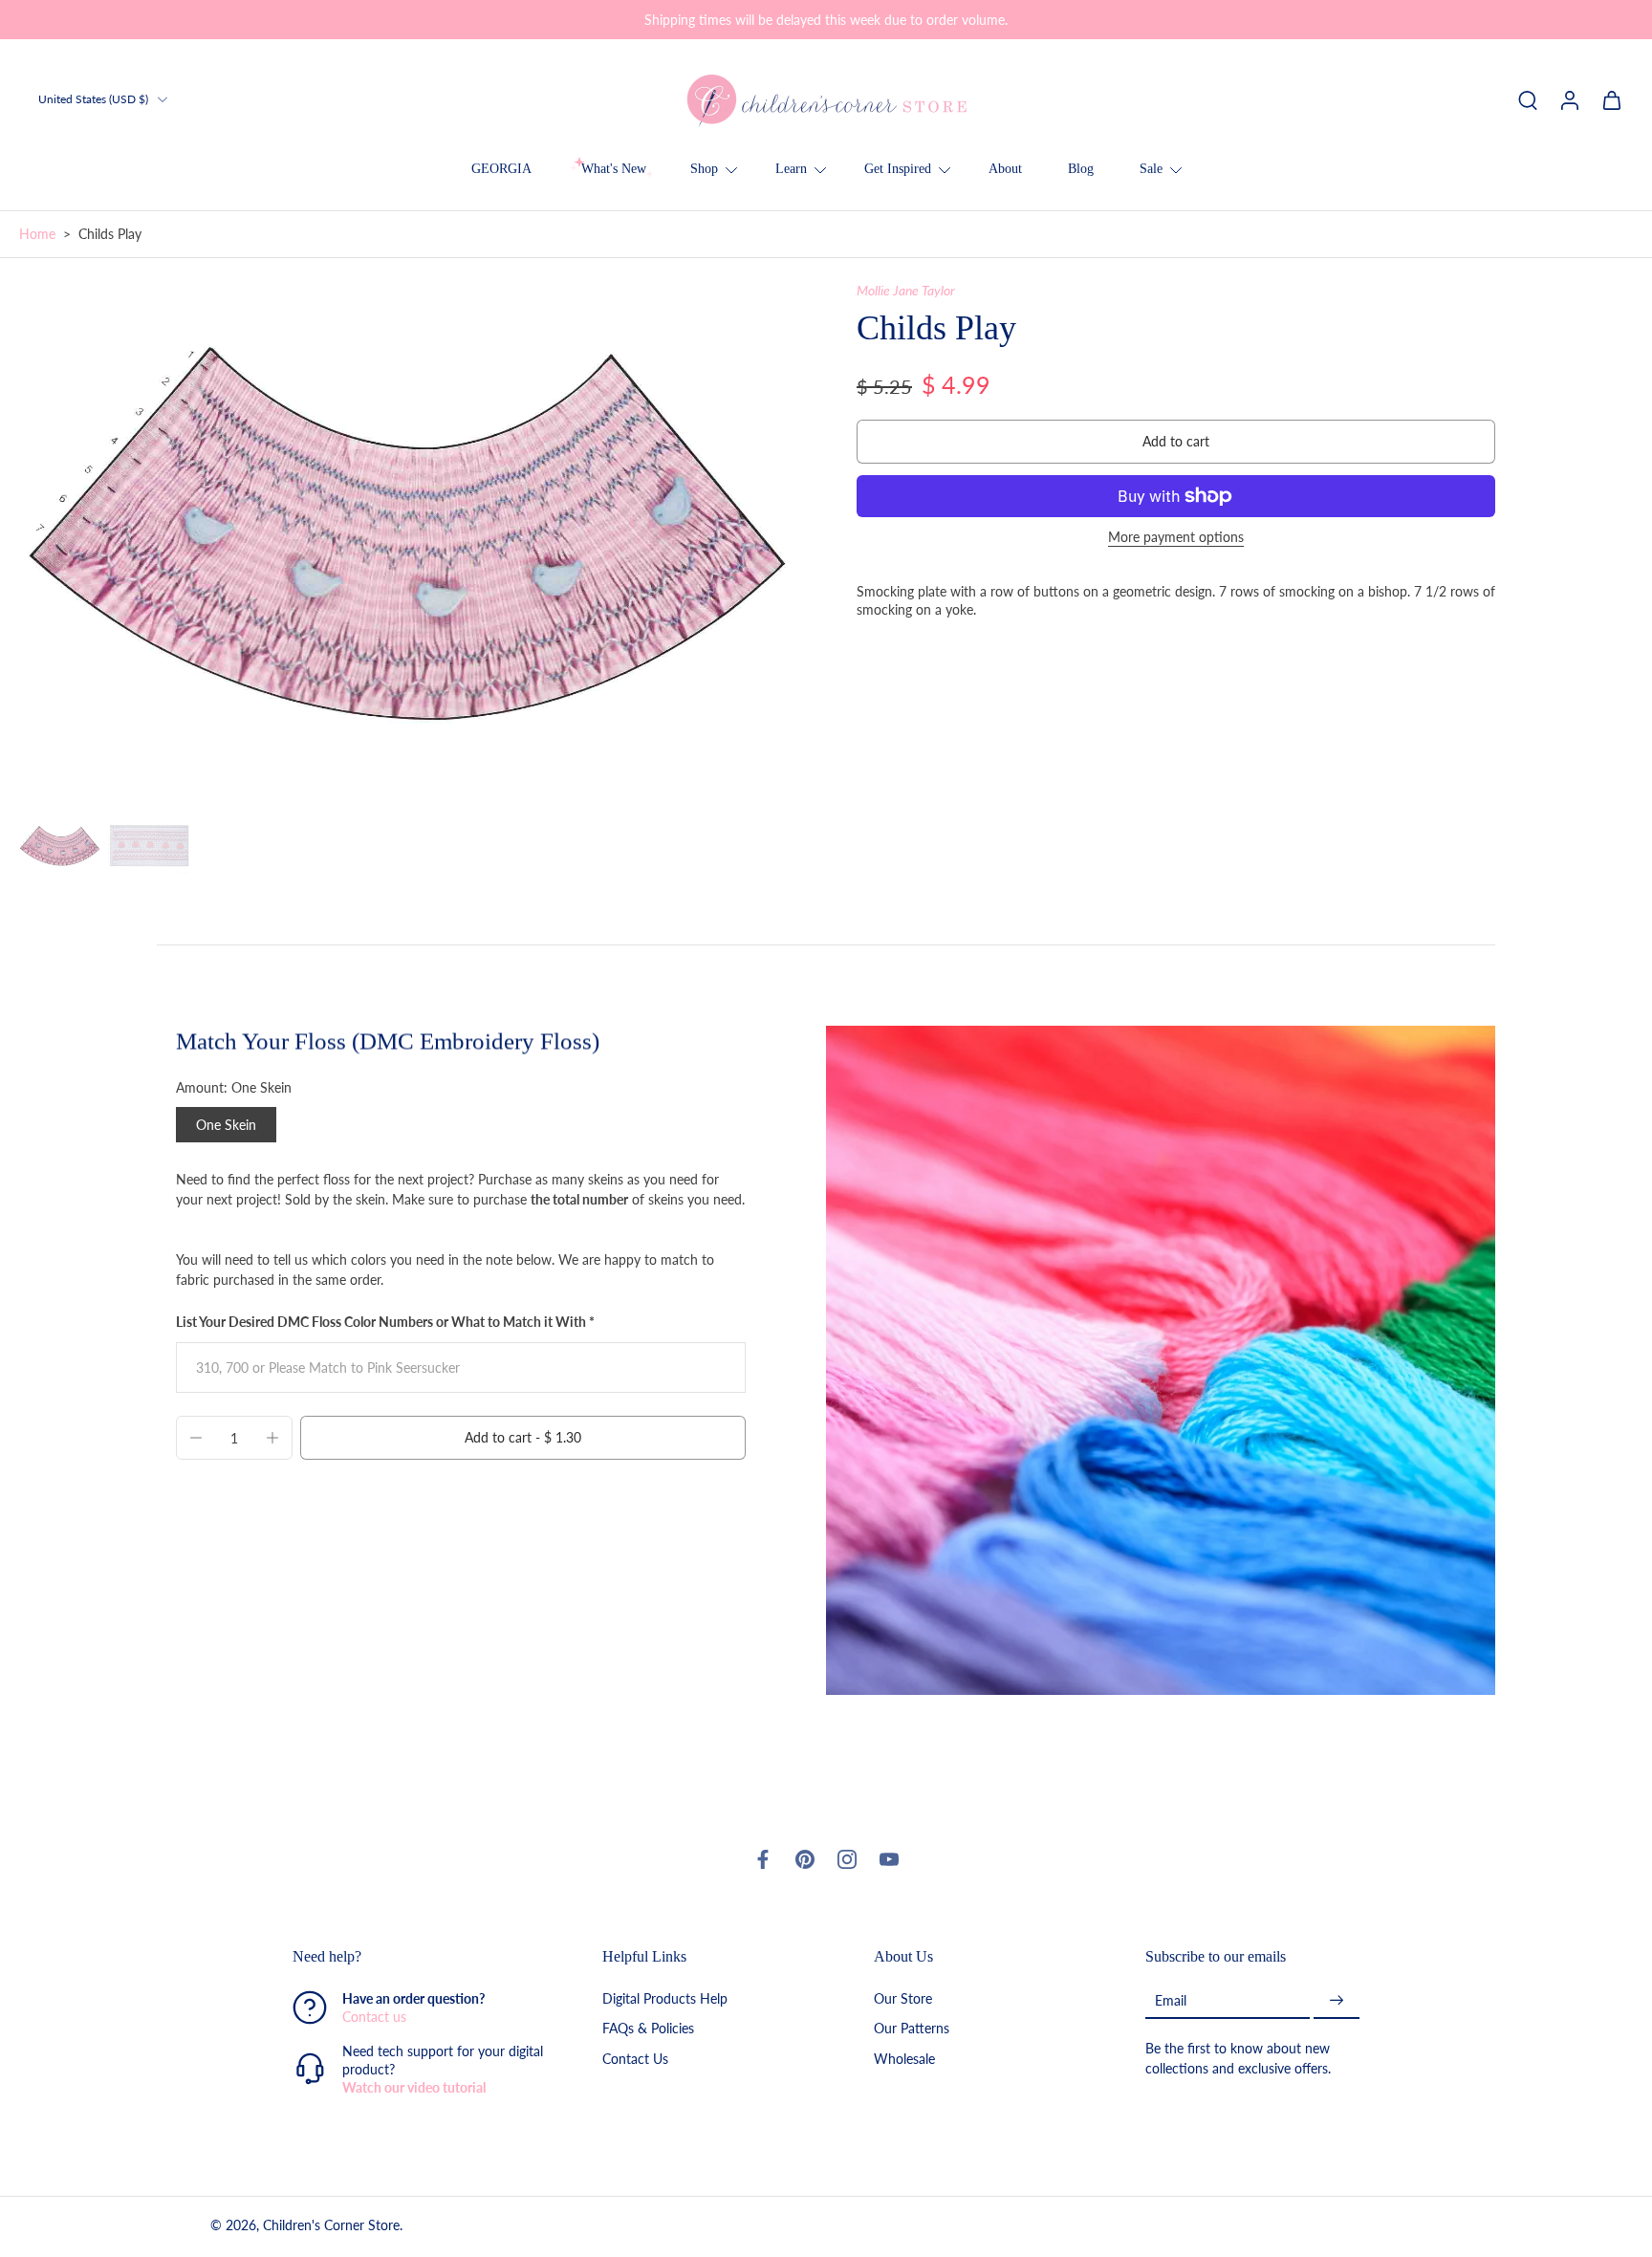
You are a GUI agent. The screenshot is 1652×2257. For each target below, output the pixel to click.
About (1005, 169)
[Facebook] (763, 1859)
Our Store (903, 1998)
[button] (1176, 442)
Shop (704, 169)
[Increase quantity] (272, 1438)
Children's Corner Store (331, 2225)
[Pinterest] (805, 1859)
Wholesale (904, 2058)
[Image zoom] (407, 540)
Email (1171, 2000)
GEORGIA (501, 169)
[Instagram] (847, 1859)
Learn (791, 169)
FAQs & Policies (648, 2028)
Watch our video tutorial (414, 2087)
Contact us (374, 2017)
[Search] (1528, 99)
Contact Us (635, 2058)
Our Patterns (912, 2028)
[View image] (60, 846)
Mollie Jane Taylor (906, 290)
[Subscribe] (1337, 2000)
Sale (1151, 169)
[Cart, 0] (1612, 99)
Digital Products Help (665, 1998)
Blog (1081, 169)
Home (37, 234)
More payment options (1176, 538)
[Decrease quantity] (196, 1438)
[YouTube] (889, 1859)
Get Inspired (898, 169)
